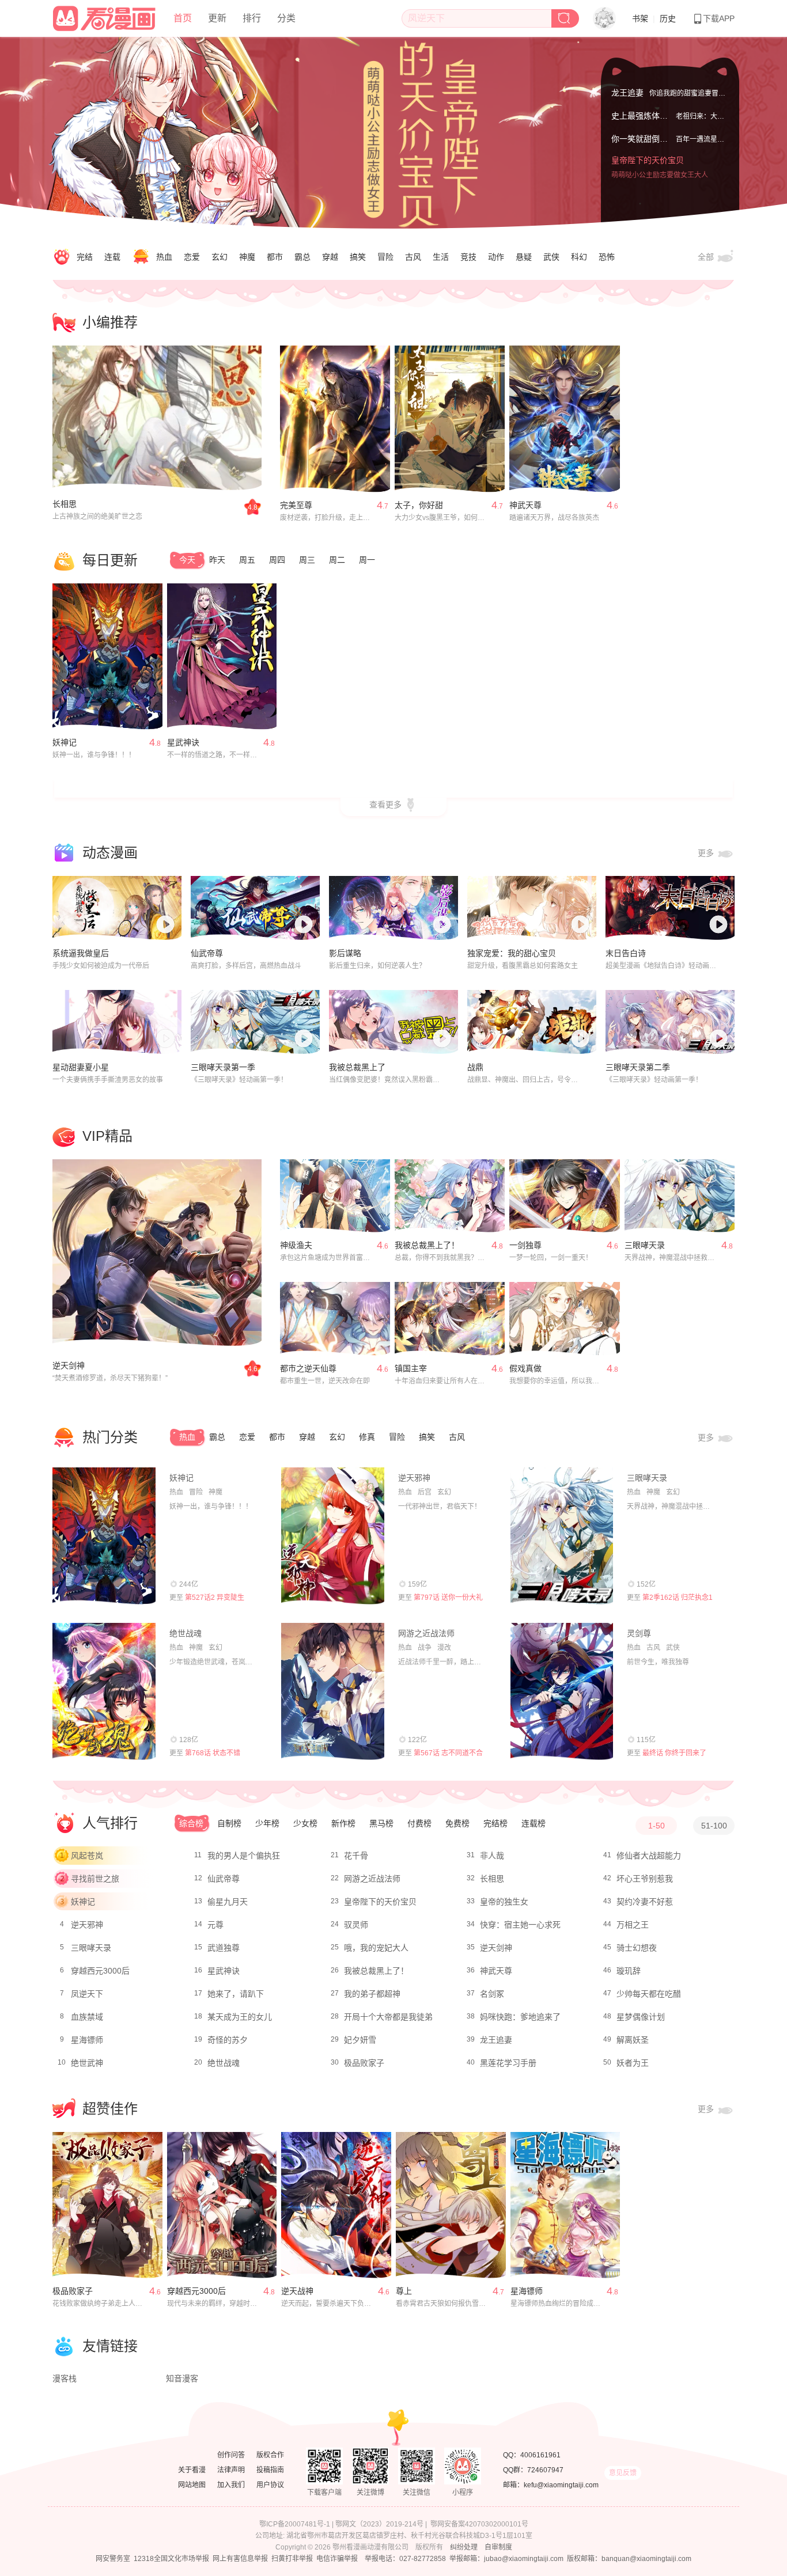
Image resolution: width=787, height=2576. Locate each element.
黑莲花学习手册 (508, 2063)
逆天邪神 (414, 1478)
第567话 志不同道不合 (448, 1753)
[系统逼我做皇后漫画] (117, 908)
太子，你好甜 (419, 505)
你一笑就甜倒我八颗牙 (652, 150)
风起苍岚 (87, 1856)
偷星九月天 (228, 1902)
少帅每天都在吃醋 (649, 1994)
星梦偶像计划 (641, 2017)
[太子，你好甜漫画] (450, 419)
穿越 (330, 257)
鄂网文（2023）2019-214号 (379, 2524)
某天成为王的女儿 (240, 2017)
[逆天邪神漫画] (333, 1536)
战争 (425, 1648)
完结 (85, 257)
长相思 (65, 504)
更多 (707, 853)
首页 (183, 18)
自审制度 (498, 2547)
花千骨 (356, 1856)
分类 (286, 18)
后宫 (425, 1492)
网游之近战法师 (426, 1633)
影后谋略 (345, 953)
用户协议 (270, 2485)
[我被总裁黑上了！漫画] (450, 1196)
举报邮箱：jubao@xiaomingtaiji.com (506, 2559)
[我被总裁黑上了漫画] (393, 1022)
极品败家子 (364, 2063)
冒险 (385, 257)
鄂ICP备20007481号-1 (295, 2524)
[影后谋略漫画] (393, 908)
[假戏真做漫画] (564, 1319)
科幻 (579, 257)
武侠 (551, 257)
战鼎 (475, 1067)
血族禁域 (87, 2017)
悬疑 (524, 257)
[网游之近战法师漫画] (333, 1691)
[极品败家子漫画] (107, 2205)
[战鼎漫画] (532, 1022)
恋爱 (192, 257)
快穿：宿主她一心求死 (520, 1925)
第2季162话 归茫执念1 (678, 1598)
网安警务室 (113, 2559)
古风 (413, 257)
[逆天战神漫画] (336, 2205)
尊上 (404, 2291)
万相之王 (633, 1925)
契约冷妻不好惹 (645, 1902)
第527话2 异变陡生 (215, 1598)
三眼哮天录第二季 (638, 1067)
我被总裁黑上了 (357, 1067)
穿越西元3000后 (100, 1971)
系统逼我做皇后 (81, 953)
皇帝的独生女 (504, 1902)
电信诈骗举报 (337, 2559)
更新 (217, 18)
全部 (707, 257)
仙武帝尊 (207, 953)
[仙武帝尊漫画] (255, 908)
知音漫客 (182, 2378)
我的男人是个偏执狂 (244, 1856)
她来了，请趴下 (236, 1994)
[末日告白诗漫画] (670, 908)
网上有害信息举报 (240, 2559)
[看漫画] (105, 17)
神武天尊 (525, 505)
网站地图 (192, 2485)
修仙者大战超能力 (649, 1856)
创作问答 (231, 2455)
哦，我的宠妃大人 (376, 1948)
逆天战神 (297, 2291)
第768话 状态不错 (213, 1753)
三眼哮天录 (645, 1245)
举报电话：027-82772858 (405, 2559)
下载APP (719, 18)
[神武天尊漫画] (564, 419)
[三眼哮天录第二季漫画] (670, 1022)
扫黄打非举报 (292, 2559)
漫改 (444, 1648)
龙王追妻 (627, 91)
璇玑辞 (629, 1971)
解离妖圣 (633, 2040)
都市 (275, 257)
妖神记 (65, 742)
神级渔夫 (296, 1245)
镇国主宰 (411, 1368)
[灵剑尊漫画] (562, 1691)
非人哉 (492, 1856)
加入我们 (231, 2485)
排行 (252, 18)
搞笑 (358, 257)
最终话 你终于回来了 (674, 1753)
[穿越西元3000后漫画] (222, 2205)
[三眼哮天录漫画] (680, 1196)
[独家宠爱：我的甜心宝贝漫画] (532, 908)
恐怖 (607, 257)
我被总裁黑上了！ (427, 1245)
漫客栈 (65, 2378)
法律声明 (231, 2470)
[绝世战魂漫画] (104, 1691)
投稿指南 (270, 2470)
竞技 (468, 257)
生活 (441, 257)
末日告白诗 (626, 953)
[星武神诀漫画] (222, 657)
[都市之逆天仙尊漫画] (335, 1319)
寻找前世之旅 (95, 1879)
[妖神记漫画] (107, 657)
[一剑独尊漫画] (564, 1196)
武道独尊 (224, 1948)
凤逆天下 (87, 1994)
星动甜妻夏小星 (81, 1067)
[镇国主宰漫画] (450, 1319)
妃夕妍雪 (360, 2040)
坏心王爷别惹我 (645, 1879)
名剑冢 (492, 1994)
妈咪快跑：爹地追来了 (520, 2017)
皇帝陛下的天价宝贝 (648, 173)
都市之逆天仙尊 (308, 1368)
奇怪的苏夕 (228, 2040)
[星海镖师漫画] (565, 2205)
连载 (112, 257)
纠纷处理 (464, 2547)
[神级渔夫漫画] (335, 1196)
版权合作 (270, 2455)
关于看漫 (192, 2470)
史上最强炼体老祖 (644, 127)
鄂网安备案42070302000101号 (479, 2524)
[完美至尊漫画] (335, 419)
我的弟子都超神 (372, 1994)
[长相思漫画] (157, 419)
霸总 (302, 257)
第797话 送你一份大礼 (448, 1598)
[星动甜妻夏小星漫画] (117, 1022)
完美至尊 (296, 505)
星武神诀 (183, 742)
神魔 (247, 257)
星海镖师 (87, 2040)
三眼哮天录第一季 (223, 1067)
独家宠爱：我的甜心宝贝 (512, 953)
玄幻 (220, 257)
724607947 (545, 2470)
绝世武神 (87, 2063)
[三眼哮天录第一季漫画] (255, 1022)
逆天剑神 (69, 1365)
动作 (496, 257)
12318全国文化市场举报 (171, 2559)
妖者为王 (633, 2063)
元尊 (215, 1925)
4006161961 (540, 2455)
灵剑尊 (639, 1633)
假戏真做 (525, 1368)
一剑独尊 (525, 1245)
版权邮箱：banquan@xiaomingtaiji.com (629, 2559)
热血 (164, 257)
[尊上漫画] (451, 2205)
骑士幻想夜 (637, 1948)
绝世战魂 (186, 1633)
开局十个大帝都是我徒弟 (388, 2017)
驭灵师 (356, 1925)
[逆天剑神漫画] (157, 1253)
